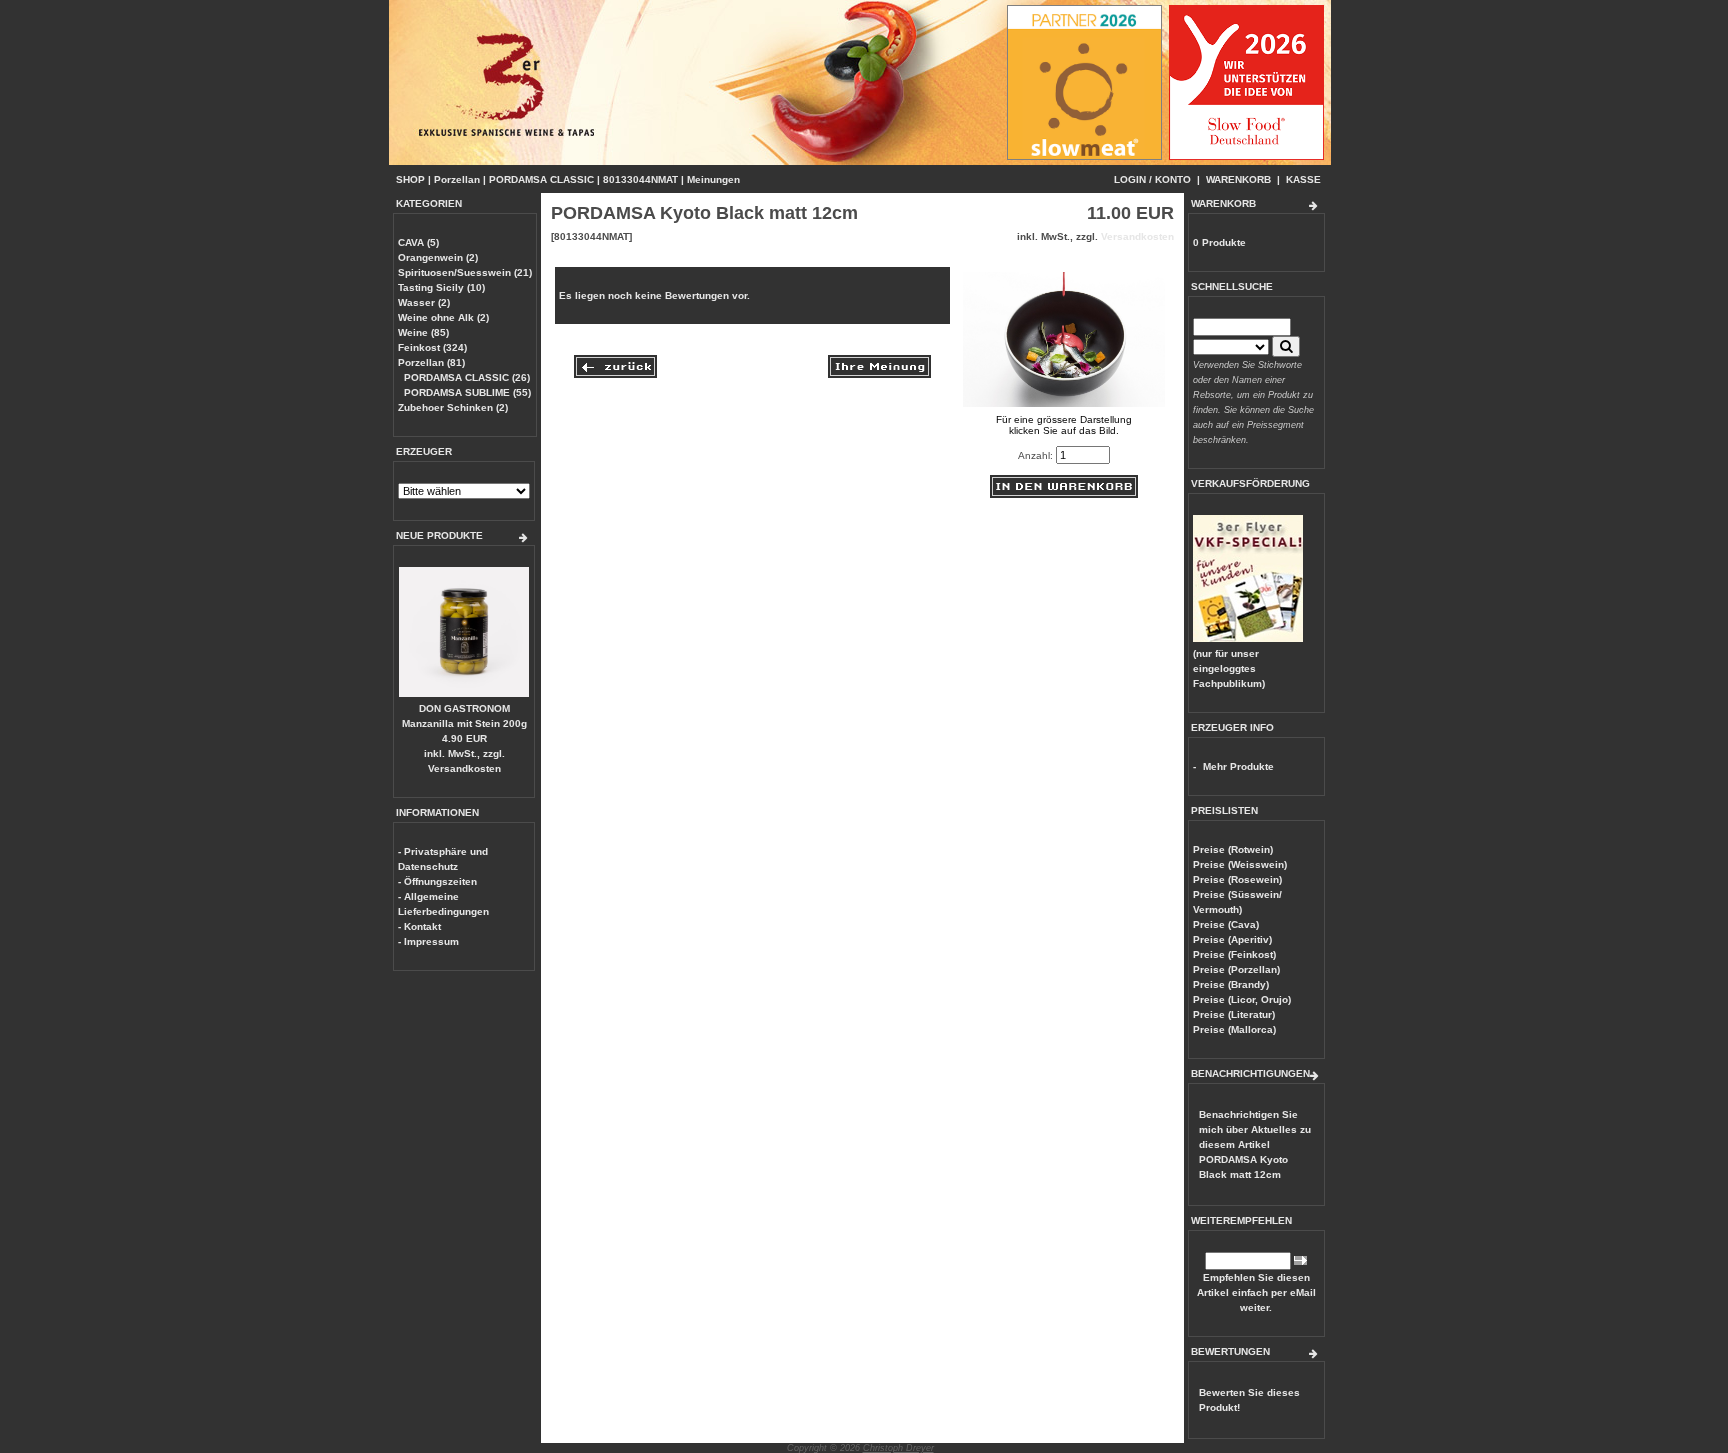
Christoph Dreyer (898, 1448)
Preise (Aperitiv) (1232, 939)
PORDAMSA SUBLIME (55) (467, 392)
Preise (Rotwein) (1233, 849)
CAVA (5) (418, 242)
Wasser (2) (424, 302)
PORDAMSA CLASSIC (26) (467, 377)
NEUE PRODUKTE (439, 535)
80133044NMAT (640, 179)
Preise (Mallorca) (1234, 1029)
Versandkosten (464, 768)
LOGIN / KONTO (1152, 179)
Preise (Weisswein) (1240, 864)
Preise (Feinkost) (1234, 954)
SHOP (410, 179)
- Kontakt (419, 926)
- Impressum (428, 941)
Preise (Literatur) (1234, 1014)
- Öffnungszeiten (437, 881)
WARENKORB (1238, 179)
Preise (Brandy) (1231, 984)
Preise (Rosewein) (1237, 879)
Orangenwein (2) (438, 257)
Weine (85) (423, 332)
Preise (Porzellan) (1236, 969)
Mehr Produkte (1238, 766)
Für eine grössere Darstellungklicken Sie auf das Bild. (1064, 425)
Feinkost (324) (432, 347)
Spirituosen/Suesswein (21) (465, 272)
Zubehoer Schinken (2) (453, 407)
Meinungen (713, 179)
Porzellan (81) (431, 362)
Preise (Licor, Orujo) (1242, 999)
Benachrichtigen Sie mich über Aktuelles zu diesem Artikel (1255, 1144)
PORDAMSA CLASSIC (541, 179)
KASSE (1303, 179)
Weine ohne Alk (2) (443, 317)
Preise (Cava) (1226, 924)
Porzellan (457, 179)
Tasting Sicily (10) (441, 287)
